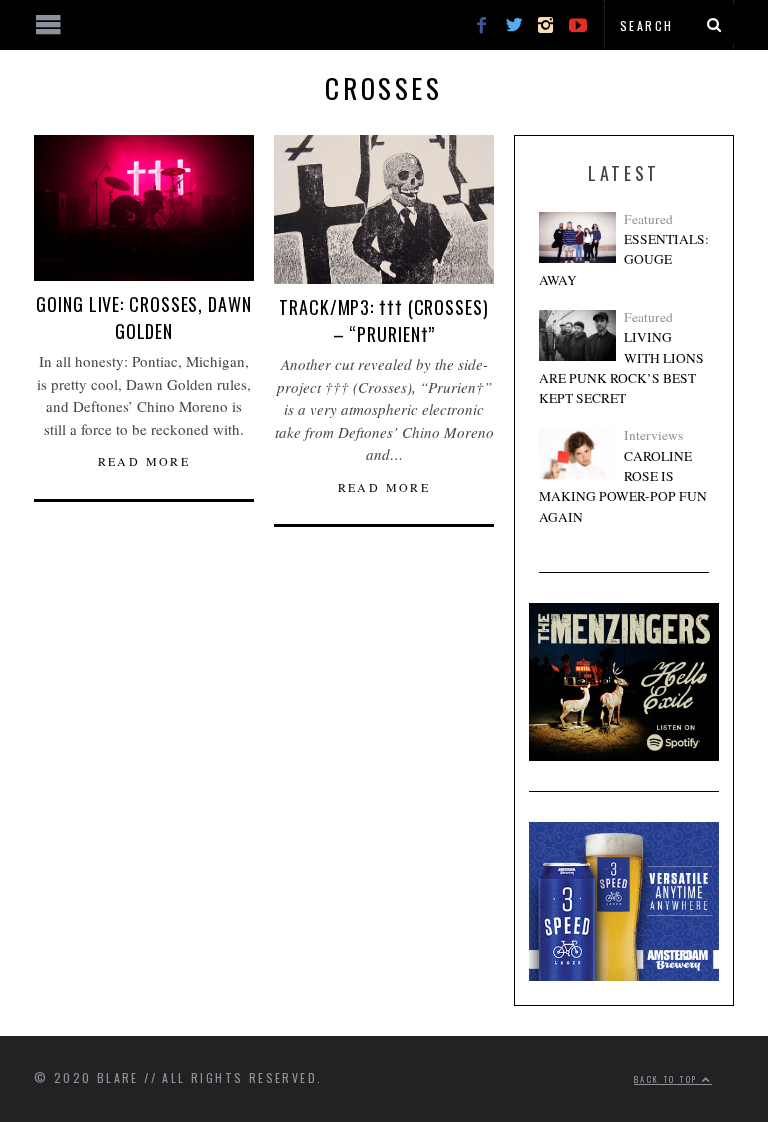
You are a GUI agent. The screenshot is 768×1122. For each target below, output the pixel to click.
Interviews (653, 435)
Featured (648, 219)
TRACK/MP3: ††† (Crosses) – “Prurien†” (384, 320)
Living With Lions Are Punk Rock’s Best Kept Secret (621, 367)
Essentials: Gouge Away (624, 259)
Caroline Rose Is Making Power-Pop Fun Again (623, 486)
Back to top (668, 1079)
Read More (144, 461)
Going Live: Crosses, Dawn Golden (144, 317)
